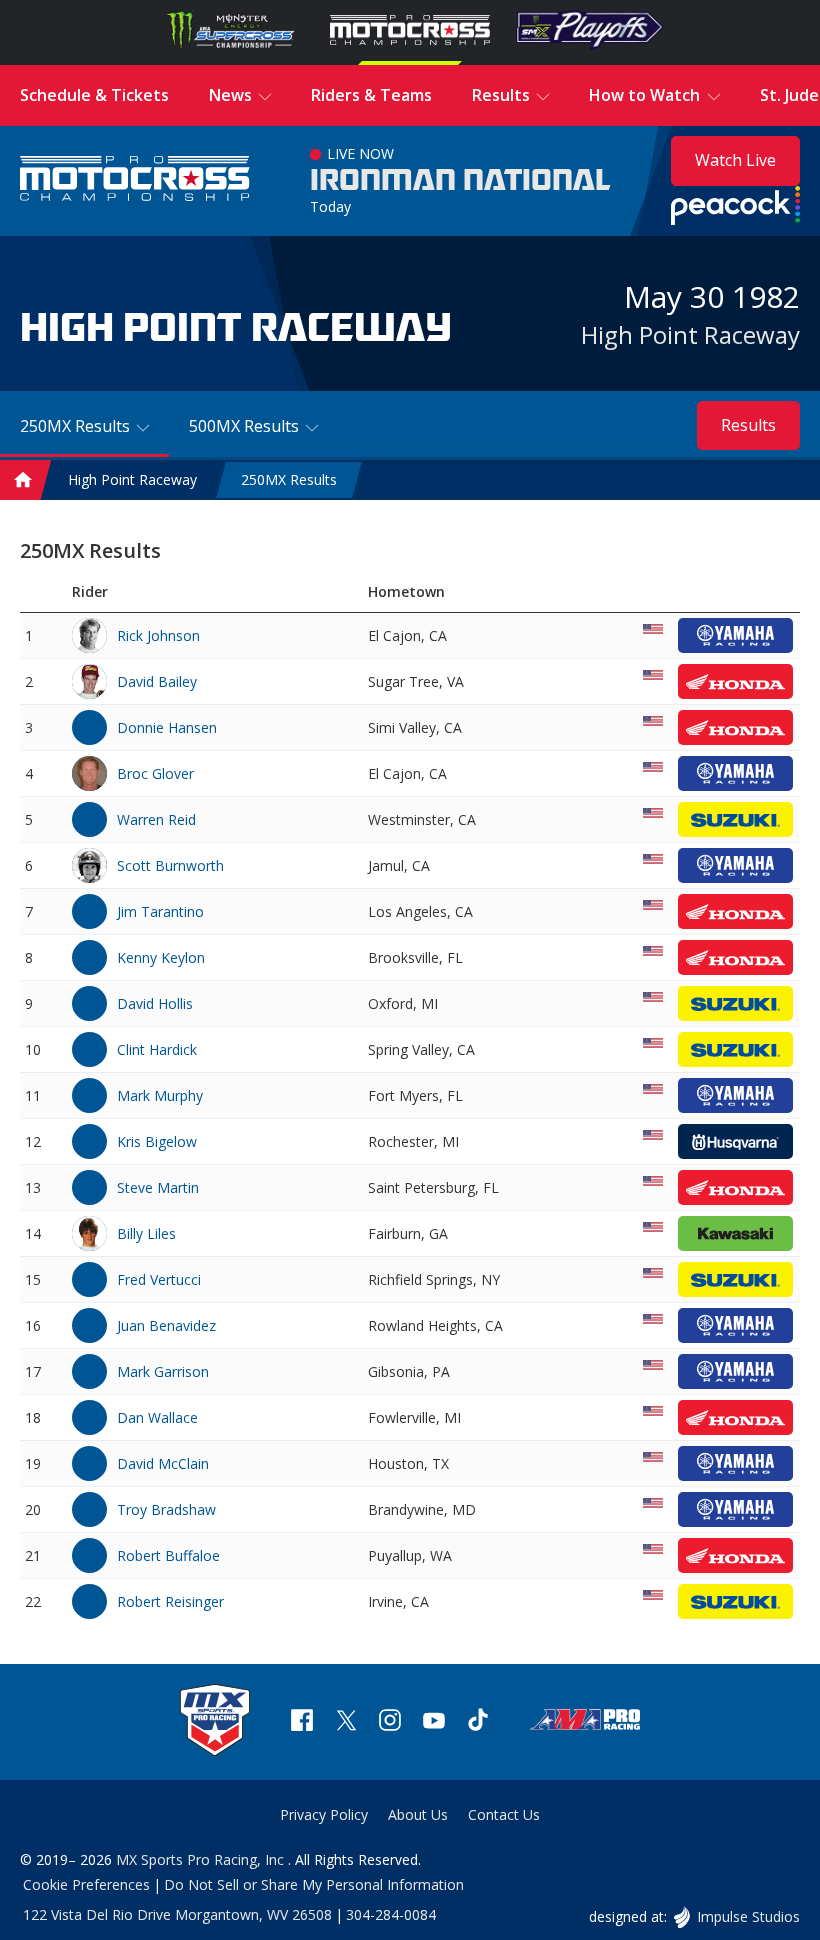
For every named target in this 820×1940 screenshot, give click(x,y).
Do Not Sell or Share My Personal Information (314, 1884)
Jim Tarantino (160, 911)
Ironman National (460, 181)
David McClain (163, 1463)
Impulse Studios (748, 1916)
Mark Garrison (163, 1371)
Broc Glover (155, 773)
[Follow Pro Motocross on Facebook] (302, 1722)
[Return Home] (135, 180)
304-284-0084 (391, 1914)
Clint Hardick (157, 1049)
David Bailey (157, 681)
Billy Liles (146, 1233)
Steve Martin (158, 1187)
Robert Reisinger (170, 1601)
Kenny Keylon (161, 957)
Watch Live (735, 160)
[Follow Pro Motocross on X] (346, 1722)
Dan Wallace (157, 1417)
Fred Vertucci (159, 1279)
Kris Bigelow (157, 1141)
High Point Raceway (690, 334)
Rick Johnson (158, 635)
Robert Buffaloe (168, 1555)
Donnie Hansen (167, 727)
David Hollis (155, 1003)
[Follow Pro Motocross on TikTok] (478, 1722)
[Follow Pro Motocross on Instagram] (390, 1722)
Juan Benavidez (166, 1325)
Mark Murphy (160, 1095)
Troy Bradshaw (166, 1509)
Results (748, 425)
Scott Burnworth (170, 865)
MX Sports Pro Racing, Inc (202, 1859)
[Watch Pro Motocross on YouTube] (434, 1722)
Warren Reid (156, 819)
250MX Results (289, 480)
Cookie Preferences (86, 1884)
